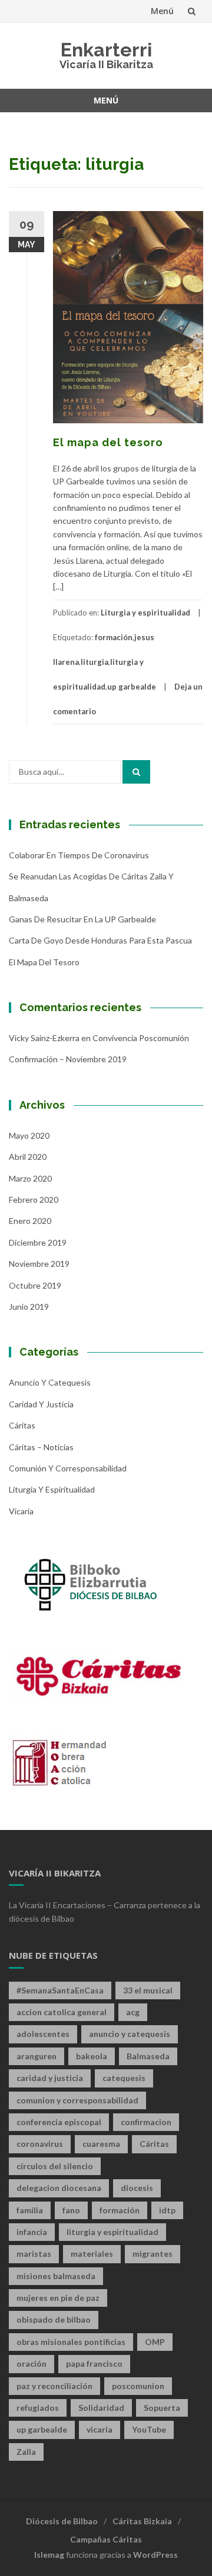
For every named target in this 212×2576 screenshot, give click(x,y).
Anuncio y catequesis (50, 1382)
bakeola (92, 2056)
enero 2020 (30, 1221)
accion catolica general (62, 2012)
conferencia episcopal (59, 2122)
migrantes (153, 2254)
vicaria (100, 2429)
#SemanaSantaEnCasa (60, 1990)
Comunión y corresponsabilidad (68, 1468)
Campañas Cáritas (106, 2539)
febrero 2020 (34, 1200)
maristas (34, 2254)
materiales (92, 2254)
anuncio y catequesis (130, 2034)
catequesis (124, 2078)
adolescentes (43, 2034)
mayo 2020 (29, 1135)
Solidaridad (101, 2408)
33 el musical (148, 1990)
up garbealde (132, 687)
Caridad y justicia (41, 1404)
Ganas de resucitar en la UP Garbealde (82, 919)
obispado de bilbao (54, 2319)
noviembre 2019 (39, 1264)
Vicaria (21, 1511)
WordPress (155, 2555)
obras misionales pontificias (71, 2342)
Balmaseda (148, 2056)
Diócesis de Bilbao (62, 2521)
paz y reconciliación (54, 2386)
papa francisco (94, 2363)
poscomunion (138, 2386)
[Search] (136, 772)
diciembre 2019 (38, 1242)
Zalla (26, 2452)
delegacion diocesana (59, 2188)
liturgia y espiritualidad (112, 2232)
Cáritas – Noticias (41, 1447)
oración (32, 2363)
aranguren (37, 2056)
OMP (155, 2342)
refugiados (38, 2408)
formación (114, 637)
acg (133, 2012)
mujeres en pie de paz (58, 2298)
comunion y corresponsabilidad (77, 2100)
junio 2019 (29, 1307)
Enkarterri (106, 50)
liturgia (95, 662)
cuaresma (101, 2144)
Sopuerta (162, 2408)
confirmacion (146, 2122)
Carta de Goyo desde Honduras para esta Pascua (100, 940)
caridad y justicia (50, 2078)
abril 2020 (28, 1157)
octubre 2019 (35, 1285)
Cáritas (22, 1425)
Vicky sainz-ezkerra (44, 1038)
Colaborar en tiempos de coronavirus (79, 855)
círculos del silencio (55, 2166)
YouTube (149, 2429)
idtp (167, 2210)
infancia (32, 2232)
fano (71, 2210)
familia (30, 2210)
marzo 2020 (30, 1178)
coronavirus (40, 2144)
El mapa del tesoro (108, 442)
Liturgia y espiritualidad (145, 613)
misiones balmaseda (56, 2276)
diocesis (137, 2188)
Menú (162, 11)
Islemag (49, 2555)
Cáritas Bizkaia (142, 2521)
